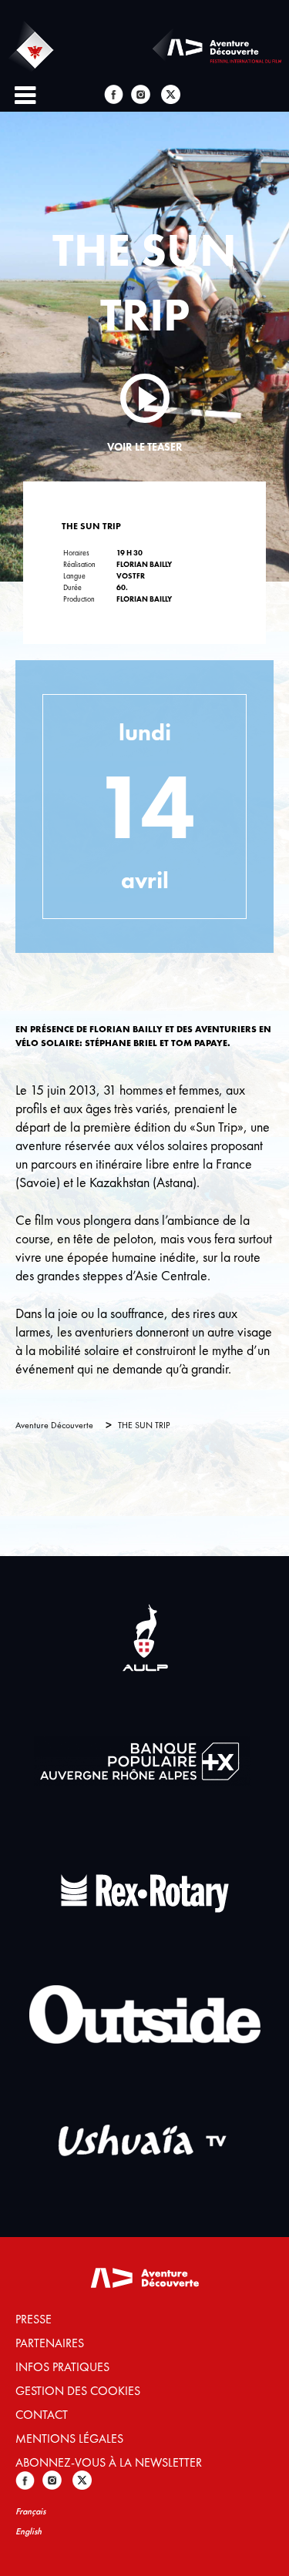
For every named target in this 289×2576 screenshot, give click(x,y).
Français (30, 2511)
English (29, 2531)
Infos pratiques (62, 2367)
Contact (42, 2415)
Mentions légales (69, 2438)
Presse (34, 2319)
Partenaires (50, 2343)
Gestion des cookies (78, 2391)
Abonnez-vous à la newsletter (109, 2462)
